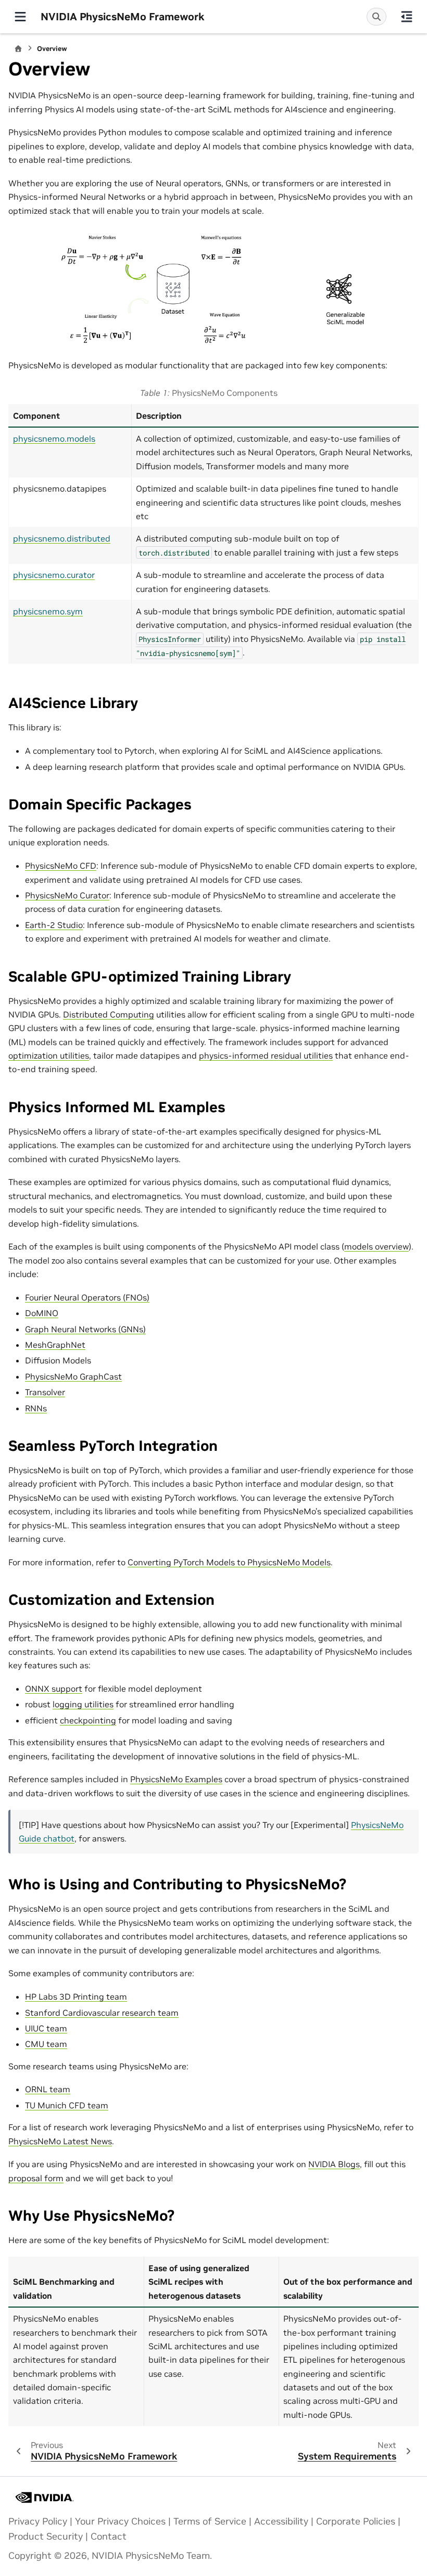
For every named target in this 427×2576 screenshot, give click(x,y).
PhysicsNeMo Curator (67, 895)
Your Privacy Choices (120, 2521)
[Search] (376, 17)
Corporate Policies (356, 2521)
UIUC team (46, 2028)
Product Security (46, 2536)
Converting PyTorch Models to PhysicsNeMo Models (229, 1562)
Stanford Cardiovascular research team (102, 2013)
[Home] (18, 49)
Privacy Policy (38, 2521)
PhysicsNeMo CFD (61, 866)
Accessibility (281, 2521)
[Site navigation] (20, 17)
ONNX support (54, 1689)
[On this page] (407, 17)
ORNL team (48, 2089)
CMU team (46, 2044)
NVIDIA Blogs (334, 2164)
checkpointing (88, 1720)
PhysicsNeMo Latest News (60, 2141)
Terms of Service (210, 2521)
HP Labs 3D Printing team (76, 1997)
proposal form (36, 2178)
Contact (109, 2536)
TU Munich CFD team (67, 2105)
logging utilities (83, 1704)
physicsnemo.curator (54, 575)
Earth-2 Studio (54, 925)
